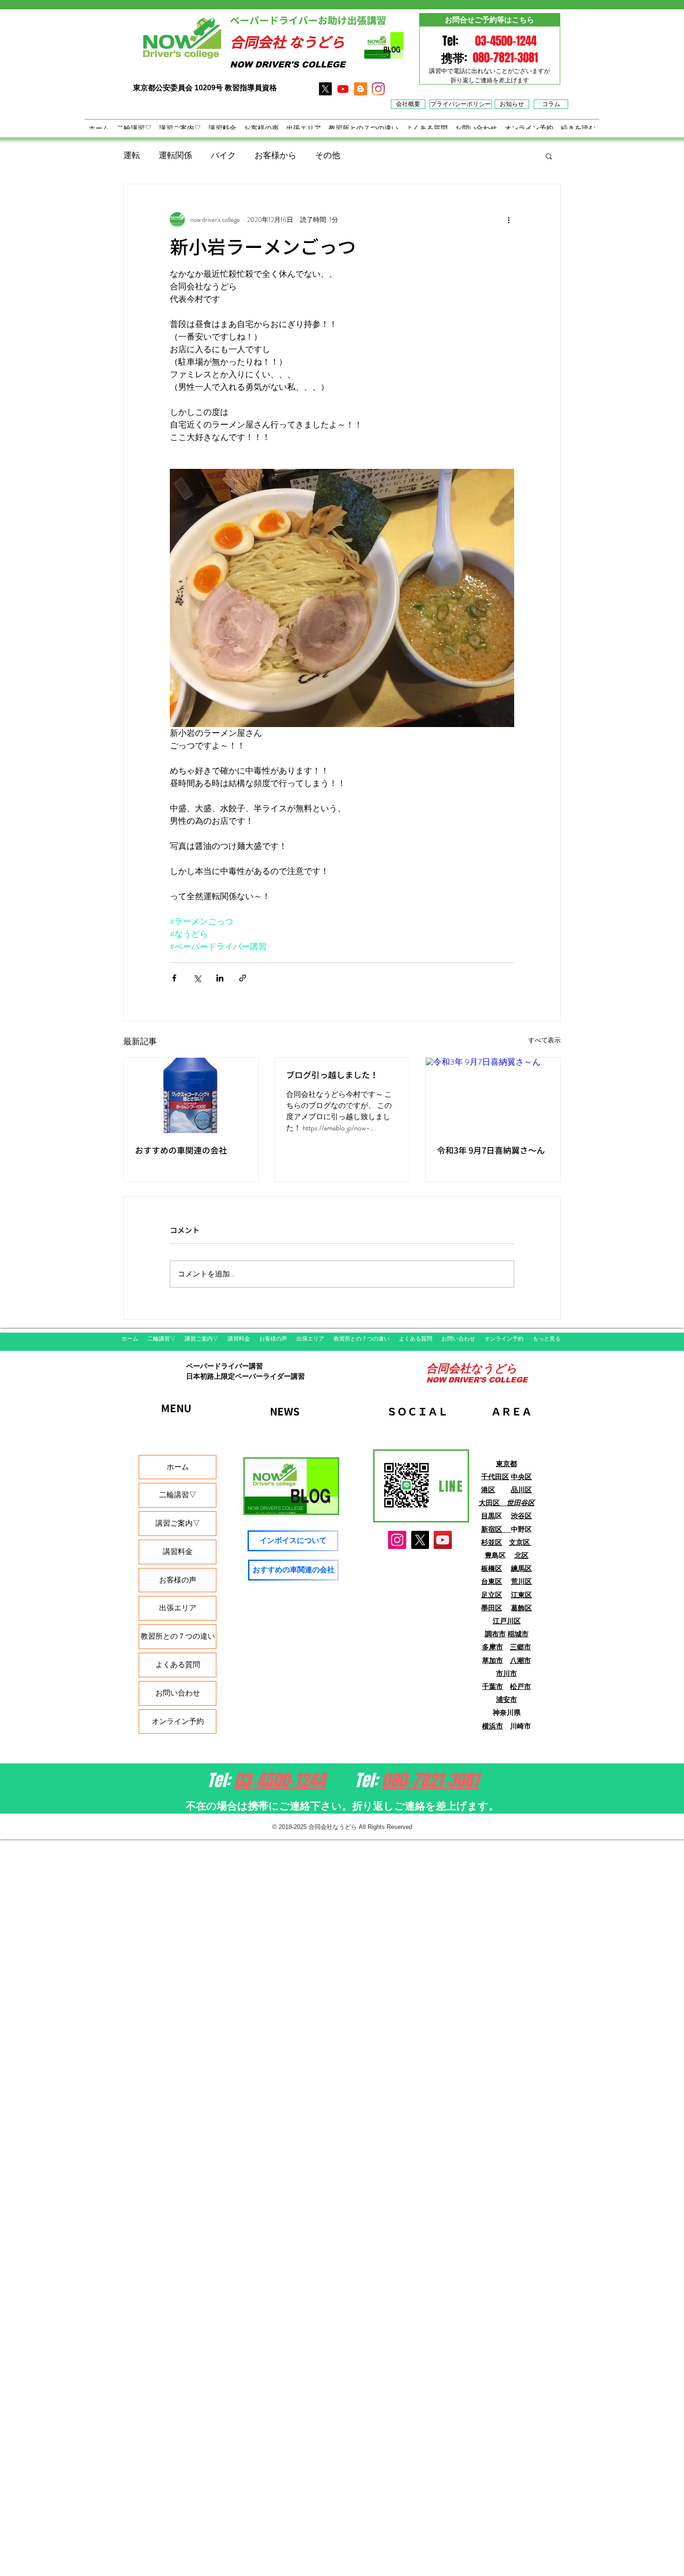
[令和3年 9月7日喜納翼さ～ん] (493, 1095)
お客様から (275, 155)
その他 (328, 155)
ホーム (178, 1467)
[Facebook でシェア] (174, 978)
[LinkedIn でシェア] (220, 978)
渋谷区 (521, 1516)
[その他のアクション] (509, 220)
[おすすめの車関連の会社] (191, 1095)
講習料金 (178, 1552)
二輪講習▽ (178, 1495)
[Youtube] (343, 89)
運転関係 (175, 155)
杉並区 (492, 1542)
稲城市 (518, 1634)
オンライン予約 (178, 1721)
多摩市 (493, 1647)
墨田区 (492, 1608)
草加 (489, 1660)
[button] (549, 156)
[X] (325, 89)
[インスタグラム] (378, 89)
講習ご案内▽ (178, 1523)
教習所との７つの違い (178, 1636)
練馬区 (521, 1568)
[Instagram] (397, 1540)
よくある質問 (178, 1665)
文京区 (520, 1542)
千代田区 (495, 1477)
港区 (488, 1490)
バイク (223, 155)
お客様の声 (178, 1580)
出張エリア (178, 1608)
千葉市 (493, 1686)
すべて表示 (544, 1040)
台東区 (492, 1581)
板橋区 (492, 1568)
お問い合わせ (178, 1693)
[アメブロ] (361, 89)
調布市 (495, 1634)
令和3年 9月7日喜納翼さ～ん (491, 1151)
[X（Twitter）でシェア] (197, 978)
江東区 (521, 1595)
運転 (132, 155)
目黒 (488, 1516)
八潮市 (520, 1660)
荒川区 (521, 1581)
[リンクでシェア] (243, 978)
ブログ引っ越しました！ (332, 1075)
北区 (522, 1555)
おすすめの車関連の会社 (181, 1151)
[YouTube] (443, 1540)
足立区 (492, 1595)
